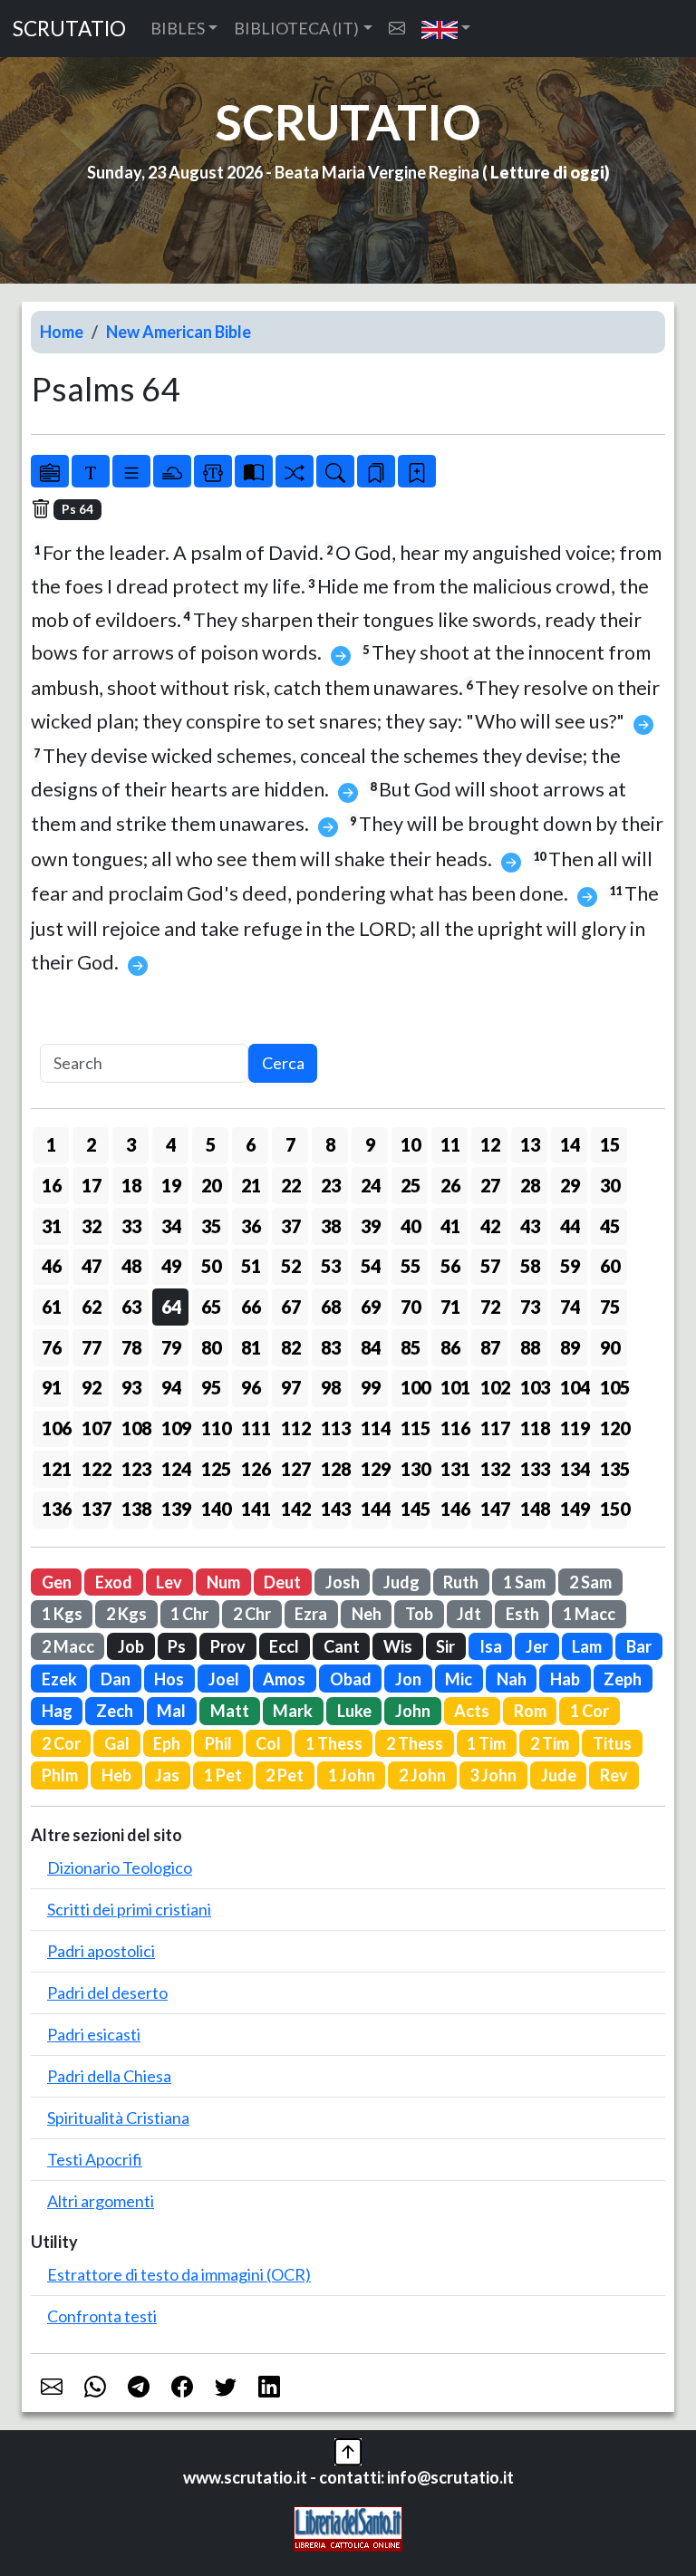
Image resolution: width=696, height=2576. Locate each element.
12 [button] (490, 1144)
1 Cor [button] (590, 1711)
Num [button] (223, 1582)
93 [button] (131, 1387)
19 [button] (171, 1185)
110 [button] (215, 1428)
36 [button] (251, 1226)
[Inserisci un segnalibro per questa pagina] (417, 471)
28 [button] (530, 1185)
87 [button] (490, 1347)
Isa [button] (491, 1646)
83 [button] (331, 1347)
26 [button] (450, 1185)
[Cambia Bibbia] (295, 471)
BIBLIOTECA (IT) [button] (296, 28)
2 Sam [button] (590, 1582)
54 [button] (371, 1266)
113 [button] (334, 1428)
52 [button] (291, 1266)
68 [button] (331, 1307)
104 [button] (574, 1387)
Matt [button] (230, 1711)
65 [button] (211, 1307)
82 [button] (291, 1347)
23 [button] (331, 1185)
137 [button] (95, 1509)
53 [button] (331, 1266)
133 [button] (534, 1469)
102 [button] (494, 1387)
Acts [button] (472, 1711)
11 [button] (450, 1144)
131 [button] (454, 1469)
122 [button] (95, 1469)
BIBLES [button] (178, 28)
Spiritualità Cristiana (118, 2118)
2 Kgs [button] (126, 1614)
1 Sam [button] (524, 1582)
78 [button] (131, 1347)
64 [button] (171, 1307)
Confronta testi (102, 2316)
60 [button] (610, 1266)
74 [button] (570, 1307)
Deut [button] (282, 1582)
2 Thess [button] (415, 1743)
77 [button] (92, 1347)
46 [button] (52, 1266)
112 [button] (295, 1428)
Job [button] (131, 1646)
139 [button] (175, 1509)
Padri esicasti (94, 2034)
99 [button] (371, 1387)
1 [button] (51, 1144)
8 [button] (330, 1144)
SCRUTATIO (69, 29)
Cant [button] (342, 1646)
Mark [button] (293, 1711)
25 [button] (411, 1185)
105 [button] (614, 1387)
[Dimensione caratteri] (91, 471)
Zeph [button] (623, 1679)
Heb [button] (116, 1775)
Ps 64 (77, 509)
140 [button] (215, 1509)
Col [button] (268, 1743)
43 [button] (530, 1226)
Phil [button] (218, 1743)
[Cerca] (335, 471)
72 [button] (490, 1307)
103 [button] (534, 1387)
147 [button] (494, 1509)
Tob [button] (419, 1614)
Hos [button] (169, 1679)
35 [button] (211, 1226)
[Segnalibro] (376, 471)
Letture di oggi (547, 172)
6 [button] (251, 1144)
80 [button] (211, 1347)
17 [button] (92, 1185)
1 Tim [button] (486, 1743)
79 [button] (171, 1347)
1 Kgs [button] (62, 1614)
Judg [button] (401, 1582)
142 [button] (295, 1509)
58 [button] (530, 1266)
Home (62, 332)
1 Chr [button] (189, 1614)
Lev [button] (169, 1582)
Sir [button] (445, 1646)
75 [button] (610, 1307)
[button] (446, 29)
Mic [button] (459, 1679)
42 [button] (490, 1226)
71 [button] (450, 1307)
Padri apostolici (101, 1951)
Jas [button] (167, 1775)
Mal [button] (171, 1711)
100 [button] (414, 1387)
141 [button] (255, 1509)
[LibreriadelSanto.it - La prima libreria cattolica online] (348, 2527)
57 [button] (490, 1266)
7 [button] (290, 1144)
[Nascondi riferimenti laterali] (172, 471)
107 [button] (95, 1428)
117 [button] (494, 1428)
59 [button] (570, 1266)
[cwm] (397, 29)
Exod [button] (114, 1582)
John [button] (413, 1711)
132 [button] (494, 1469)
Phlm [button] (60, 1775)
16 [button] (52, 1185)
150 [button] (614, 1509)
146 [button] (454, 1509)
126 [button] (255, 1469)
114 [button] (374, 1428)
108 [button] (135, 1428)
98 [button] (331, 1387)
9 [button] (370, 1144)
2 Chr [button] (252, 1614)
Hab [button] (565, 1679)
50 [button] (211, 1266)
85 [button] (411, 1347)
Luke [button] (354, 1711)
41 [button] (450, 1226)
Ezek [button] (59, 1679)
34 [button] (171, 1226)
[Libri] (50, 471)
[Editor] (213, 471)
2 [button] (91, 1144)
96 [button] (251, 1387)
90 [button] (610, 1347)
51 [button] (251, 1266)
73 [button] (530, 1307)
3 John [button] (493, 1775)
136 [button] (55, 1509)
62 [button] (92, 1307)
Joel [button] (224, 1679)
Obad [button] (351, 1679)
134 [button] (574, 1469)
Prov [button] (228, 1646)
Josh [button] (343, 1582)
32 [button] (92, 1226)
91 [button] (52, 1387)
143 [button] (334, 1509)
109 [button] (175, 1428)
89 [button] (570, 1347)
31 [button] (52, 1226)
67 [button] (291, 1307)
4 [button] (171, 1144)
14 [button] (570, 1144)
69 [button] (371, 1307)
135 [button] (614, 1469)
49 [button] (171, 1266)
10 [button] (411, 1144)
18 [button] (131, 1185)
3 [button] (131, 1144)
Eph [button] (167, 1743)
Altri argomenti (101, 2201)
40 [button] (411, 1226)
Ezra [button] (311, 1614)
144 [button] (374, 1509)
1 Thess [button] (334, 1743)
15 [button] (610, 1144)
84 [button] (371, 1347)
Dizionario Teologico (120, 1867)
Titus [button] (612, 1743)
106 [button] (55, 1428)
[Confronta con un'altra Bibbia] (254, 471)
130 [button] (414, 1469)
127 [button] (295, 1469)
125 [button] (215, 1469)
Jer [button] (537, 1646)
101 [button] (454, 1387)
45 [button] (610, 1226)
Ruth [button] (461, 1582)
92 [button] (92, 1387)
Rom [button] (530, 1711)
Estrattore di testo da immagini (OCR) (179, 2274)
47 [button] (92, 1266)
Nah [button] (512, 1679)
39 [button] (371, 1226)
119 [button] (574, 1428)
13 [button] (530, 1144)
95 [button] (211, 1387)
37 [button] (291, 1226)
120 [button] (614, 1428)
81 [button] (251, 1347)
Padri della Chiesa (109, 2076)
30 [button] (610, 1185)
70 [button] (411, 1307)
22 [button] (291, 1185)
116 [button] (454, 1428)
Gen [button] (57, 1582)
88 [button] (530, 1347)
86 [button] (450, 1347)
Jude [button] (559, 1775)
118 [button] (534, 1428)
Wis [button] (398, 1646)
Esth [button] (522, 1614)
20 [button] (211, 1185)
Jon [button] (408, 1679)
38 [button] (331, 1226)
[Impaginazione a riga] (131, 471)
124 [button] (175, 1469)
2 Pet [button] (285, 1775)
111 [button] (255, 1428)
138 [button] (135, 1509)
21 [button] (251, 1185)
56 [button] (450, 1266)
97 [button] (291, 1387)
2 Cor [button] (61, 1743)
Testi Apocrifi (95, 2159)
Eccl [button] (284, 1646)
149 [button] (574, 1509)
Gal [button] (117, 1743)
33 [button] (131, 1226)
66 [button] (251, 1307)
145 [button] (414, 1509)
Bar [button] (639, 1646)
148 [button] (534, 1509)
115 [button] (414, 1428)
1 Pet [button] (223, 1775)
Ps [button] (177, 1646)
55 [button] (411, 1266)
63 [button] (131, 1307)
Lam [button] (587, 1646)
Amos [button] (284, 1679)
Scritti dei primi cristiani (129, 1909)
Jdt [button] (469, 1614)
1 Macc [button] (589, 1614)
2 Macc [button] (68, 1646)
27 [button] (490, 1185)
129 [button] (374, 1469)
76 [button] (52, 1347)
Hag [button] (57, 1711)
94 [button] (171, 1387)
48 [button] (131, 1266)
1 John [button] (352, 1775)
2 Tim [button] (550, 1743)
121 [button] (55, 1469)
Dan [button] (116, 1679)
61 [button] (52, 1307)
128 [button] (334, 1469)
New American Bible (179, 332)
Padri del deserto (107, 1992)
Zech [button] (115, 1711)
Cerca (283, 1063)
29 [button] (570, 1185)
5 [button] (211, 1144)
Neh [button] (367, 1614)
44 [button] (570, 1226)
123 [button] (135, 1469)
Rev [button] (614, 1775)
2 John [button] (422, 1775)
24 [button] (371, 1185)
